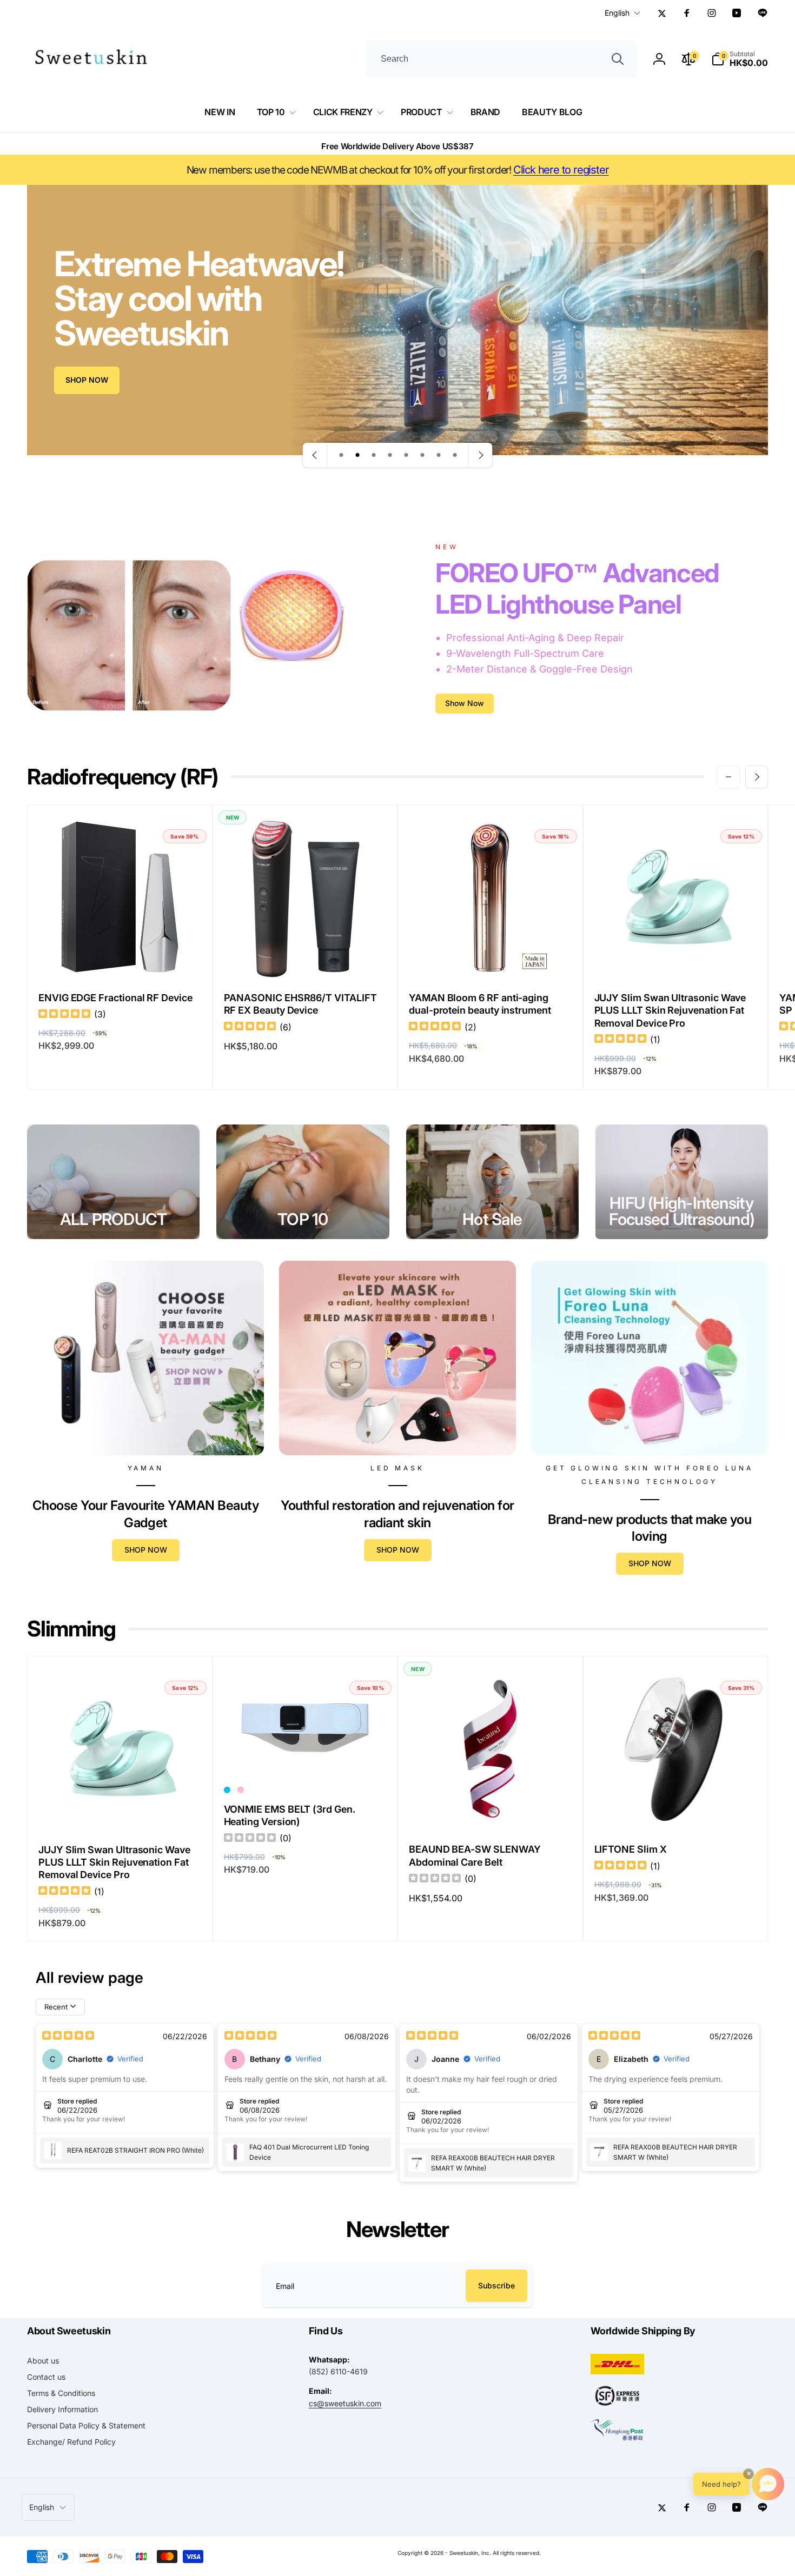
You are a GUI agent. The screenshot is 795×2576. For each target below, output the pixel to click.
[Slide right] (757, 777)
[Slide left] (728, 777)
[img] (64, 1015)
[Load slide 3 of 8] (374, 455)
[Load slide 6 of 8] (422, 455)
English (617, 13)
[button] (740, 59)
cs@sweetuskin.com (345, 2403)
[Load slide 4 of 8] (390, 455)
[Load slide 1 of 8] (341, 455)
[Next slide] (480, 455)
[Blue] (227, 1790)
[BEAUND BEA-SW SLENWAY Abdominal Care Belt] (491, 1810)
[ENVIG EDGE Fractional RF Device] (120, 958)
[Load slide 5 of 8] (406, 455)
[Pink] (241, 1790)
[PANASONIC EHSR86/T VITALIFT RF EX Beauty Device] (306, 958)
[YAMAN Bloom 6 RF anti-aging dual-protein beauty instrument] (491, 958)
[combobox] (501, 59)
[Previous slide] (315, 455)
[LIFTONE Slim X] (676, 1810)
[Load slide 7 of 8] (439, 455)
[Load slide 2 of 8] (357, 455)
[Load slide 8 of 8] (455, 455)
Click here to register (561, 170)
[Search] (618, 59)
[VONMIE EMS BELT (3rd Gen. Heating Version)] (306, 1756)
